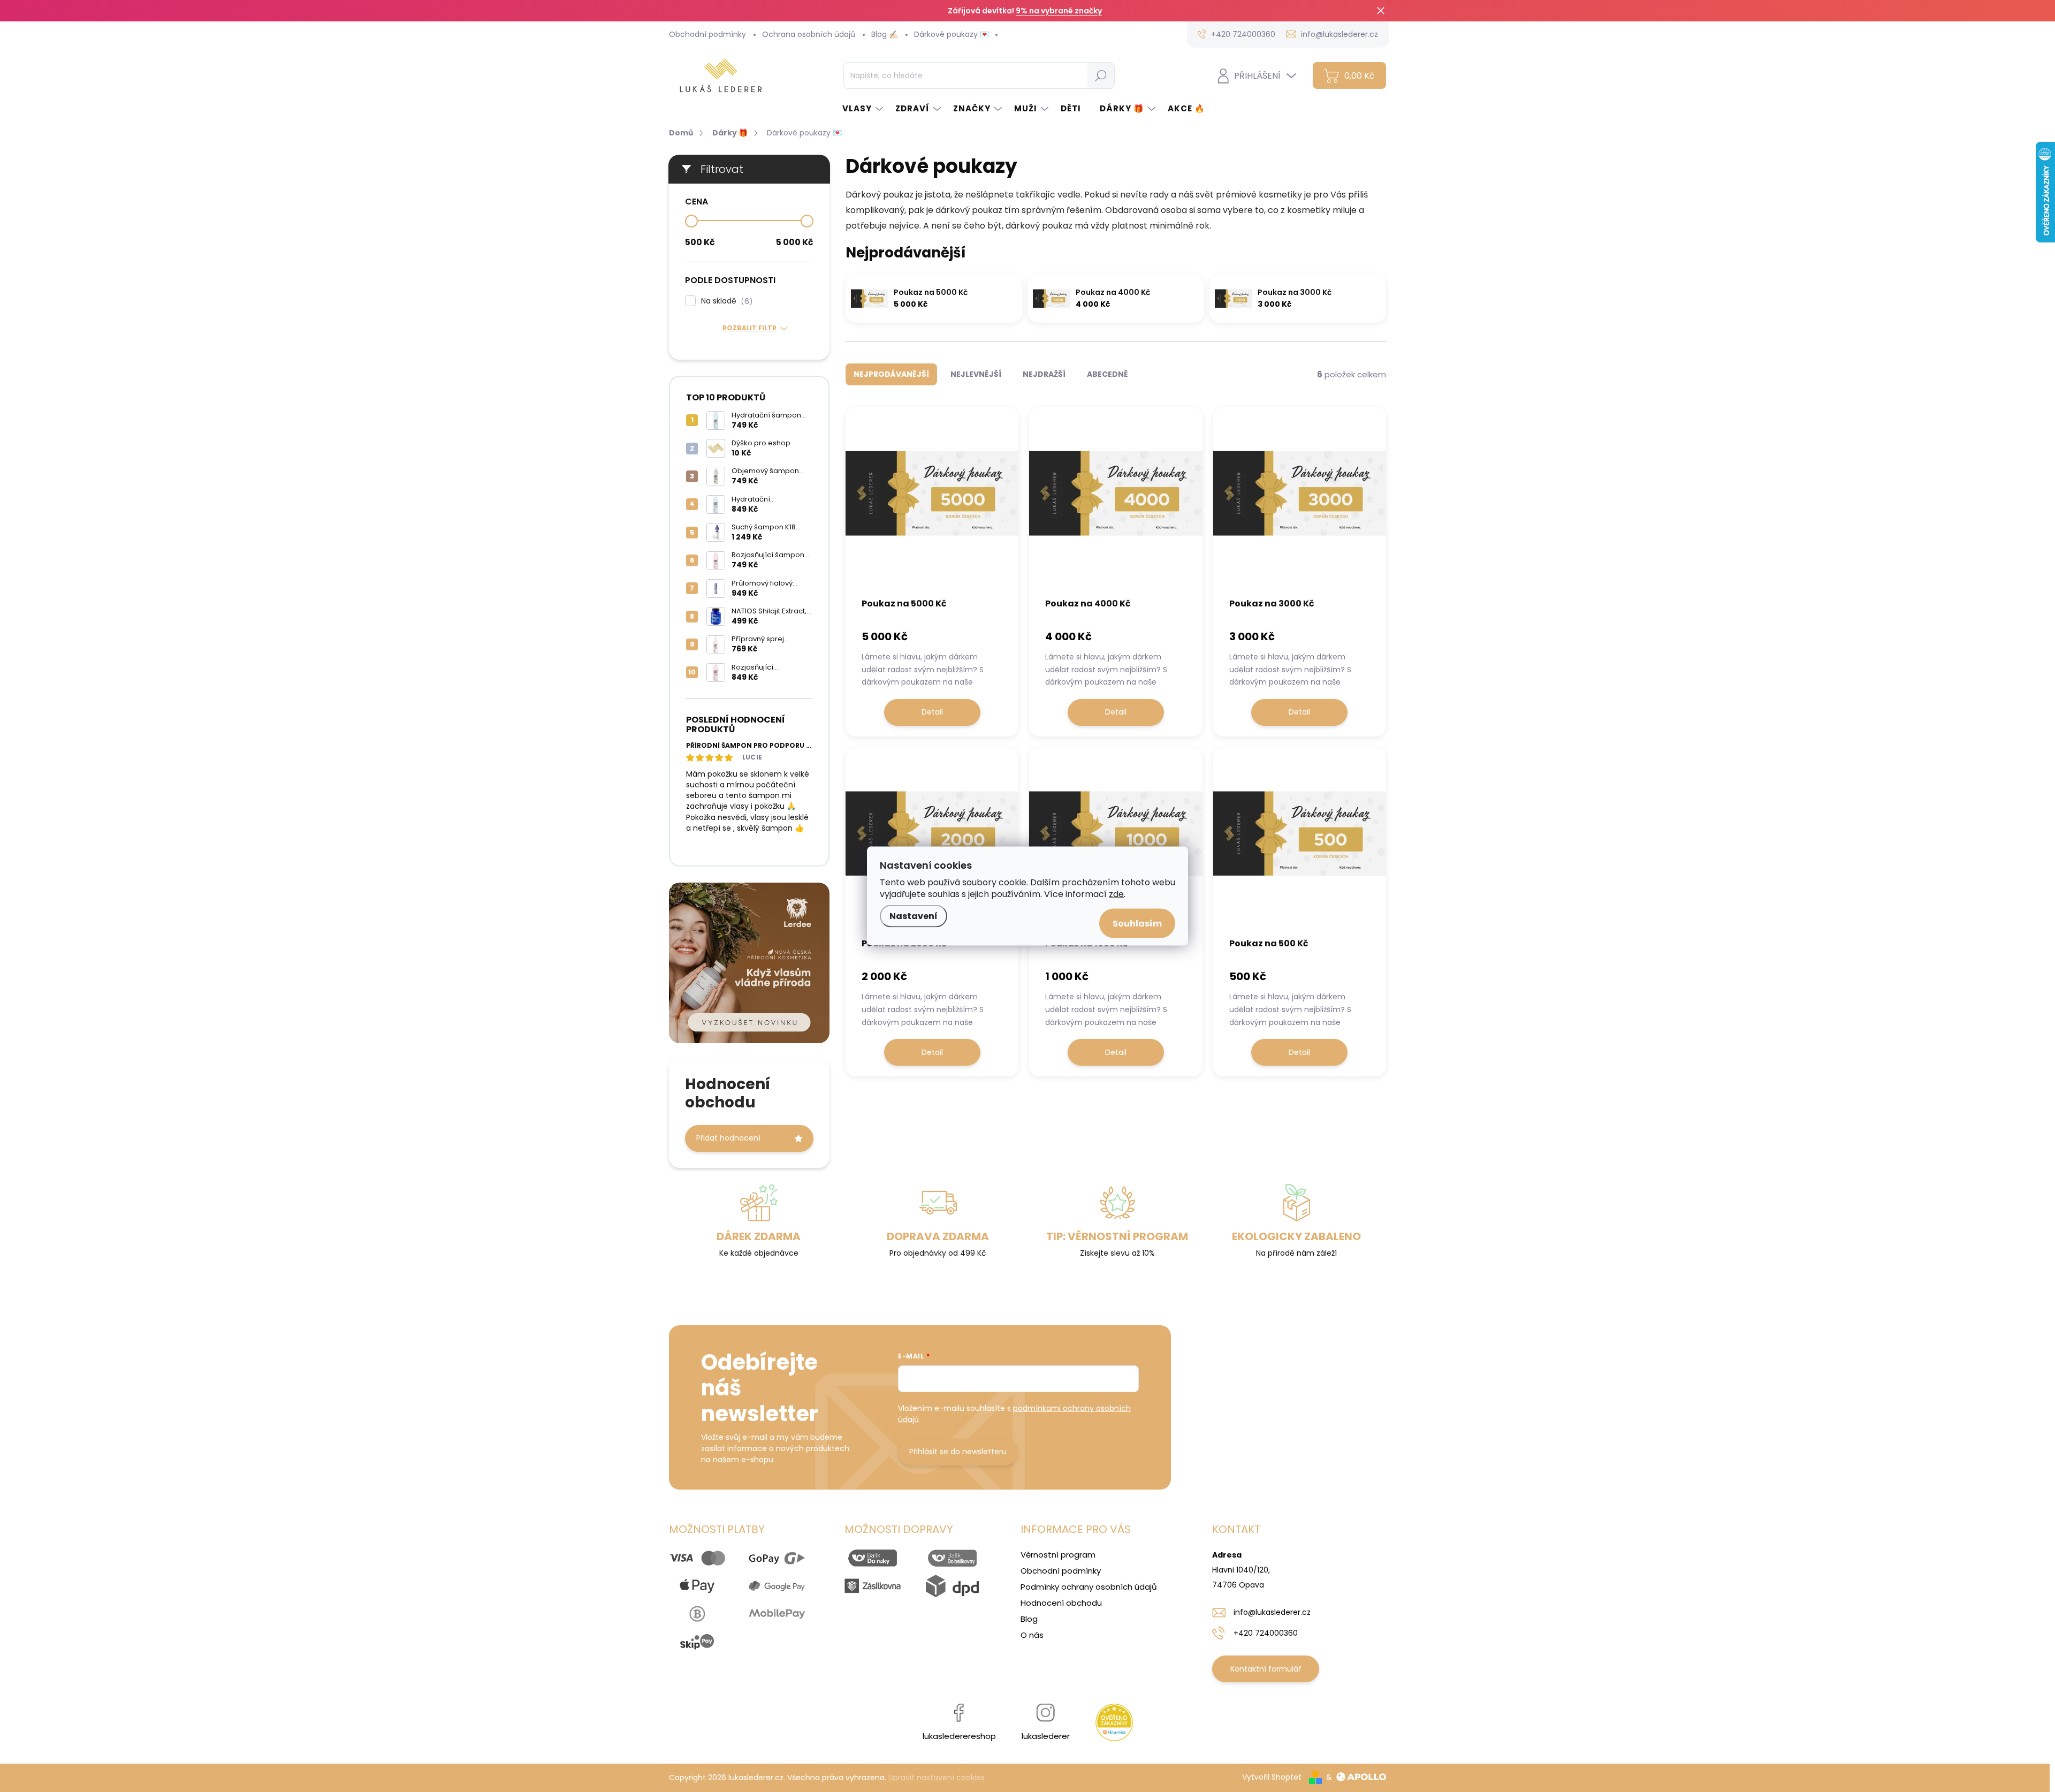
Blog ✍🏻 (885, 34)
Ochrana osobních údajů (809, 34)
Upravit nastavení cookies (937, 1778)
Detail (932, 712)
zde (1116, 894)
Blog (1029, 1619)
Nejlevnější (976, 374)
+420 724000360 (1266, 1633)
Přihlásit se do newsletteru (958, 1452)
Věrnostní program (1058, 1555)
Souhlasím (1137, 924)
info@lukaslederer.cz (1272, 1612)
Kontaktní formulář (1266, 1669)
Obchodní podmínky (707, 34)
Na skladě (725, 301)
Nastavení (914, 916)
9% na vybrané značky (1059, 11)
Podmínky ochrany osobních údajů (1089, 1587)
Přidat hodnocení (728, 1138)
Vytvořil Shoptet (1272, 1777)
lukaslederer (1046, 1736)
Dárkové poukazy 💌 (952, 34)
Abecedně (1108, 374)
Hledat (1101, 75)
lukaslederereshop (959, 1736)
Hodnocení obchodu (1061, 1603)
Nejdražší (1044, 374)
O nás (1032, 1635)
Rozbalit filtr (749, 328)
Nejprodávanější (891, 374)
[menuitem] (863, 108)
